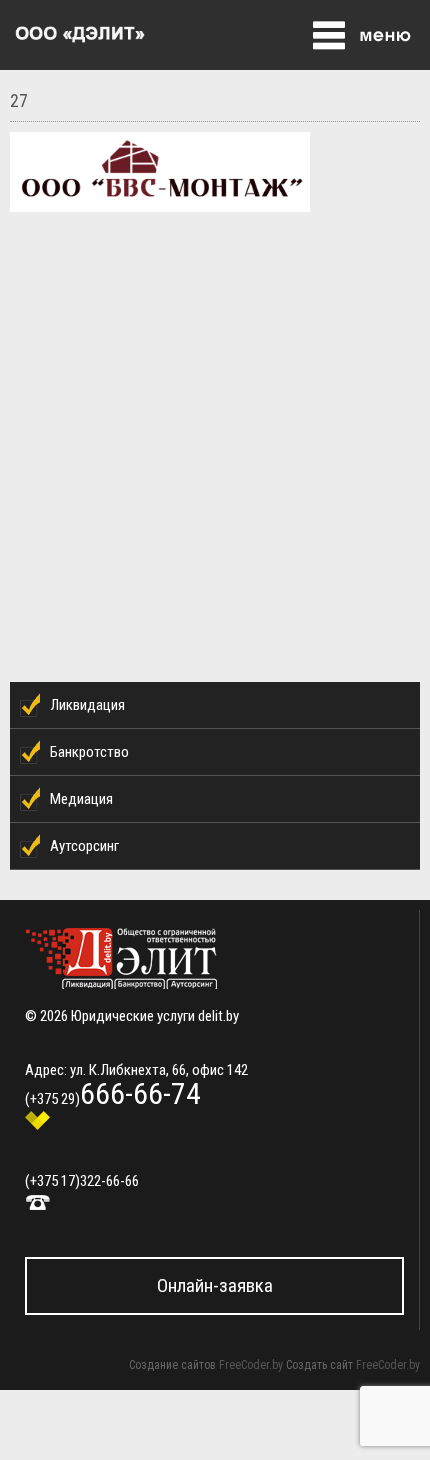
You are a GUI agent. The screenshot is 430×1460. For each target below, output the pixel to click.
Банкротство (89, 752)
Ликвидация (87, 705)
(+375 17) (52, 1181)
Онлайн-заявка (215, 1285)
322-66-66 (109, 1181)
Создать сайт (319, 1365)
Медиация (81, 799)
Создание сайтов (172, 1365)
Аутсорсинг (84, 846)
